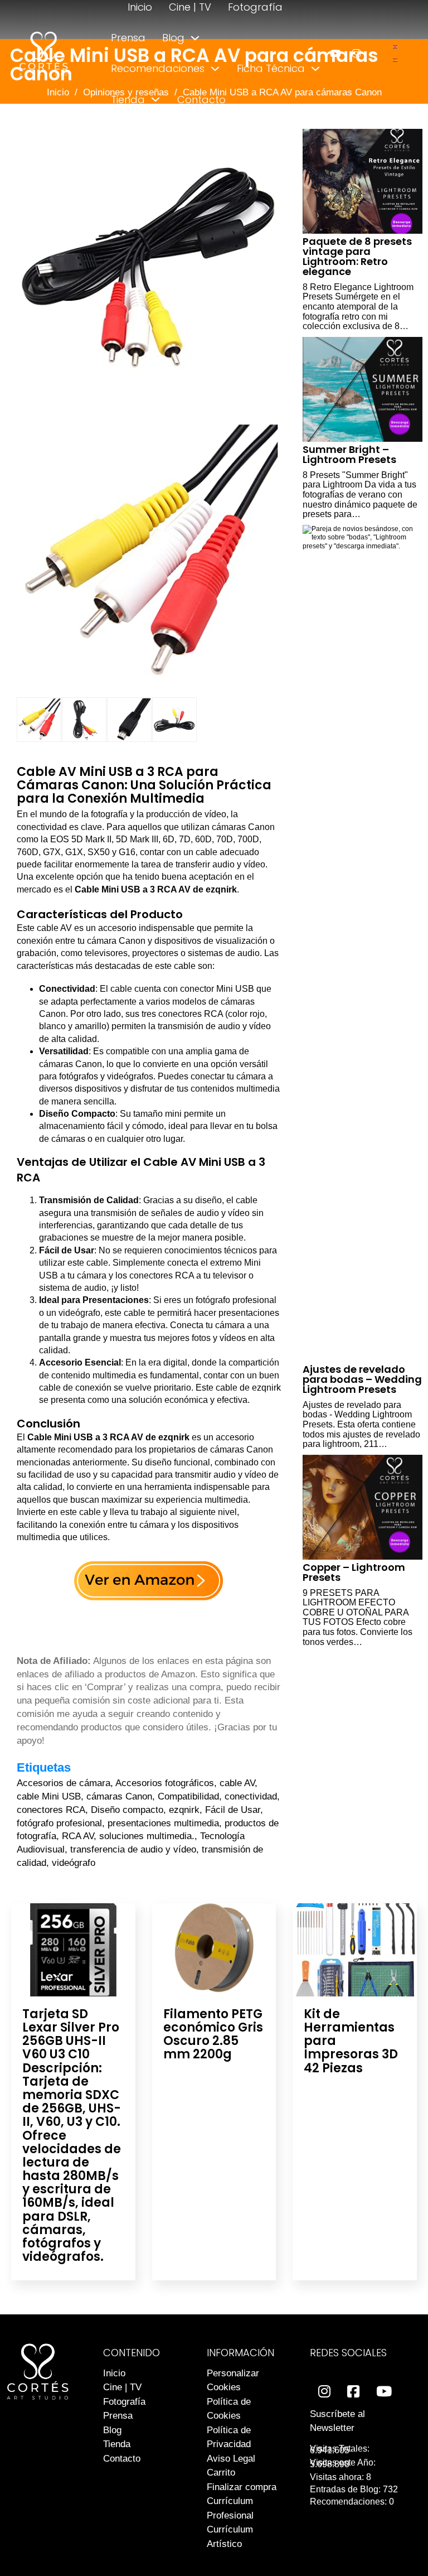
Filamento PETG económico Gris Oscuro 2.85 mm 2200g (213, 2034)
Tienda (128, 100)
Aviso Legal (231, 2459)
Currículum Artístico (230, 2537)
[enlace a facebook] (353, 2392)
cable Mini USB (49, 1796)
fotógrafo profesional (59, 1823)
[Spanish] (396, 59)
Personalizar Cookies (233, 2380)
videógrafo (74, 1863)
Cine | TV (190, 7)
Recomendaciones (158, 68)
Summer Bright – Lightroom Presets (349, 454)
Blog (173, 38)
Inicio (140, 7)
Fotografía (255, 7)
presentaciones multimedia (163, 1823)
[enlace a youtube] (335, 53)
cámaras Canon (119, 1796)
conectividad (251, 1796)
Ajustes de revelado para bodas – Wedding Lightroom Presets (362, 1379)
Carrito (221, 2473)
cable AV (237, 1783)
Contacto (201, 100)
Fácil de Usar (233, 1810)
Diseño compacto (127, 1810)
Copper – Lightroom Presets (354, 1572)
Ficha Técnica (271, 68)
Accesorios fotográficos (165, 1783)
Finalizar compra (242, 2487)
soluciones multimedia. (147, 1836)
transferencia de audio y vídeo (133, 1849)
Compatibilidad (188, 1796)
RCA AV (78, 1836)
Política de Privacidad (229, 2437)
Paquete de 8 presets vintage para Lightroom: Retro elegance (357, 256)
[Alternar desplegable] (195, 38)
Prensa (128, 38)
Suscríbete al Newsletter (337, 2421)
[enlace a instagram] (356, 53)
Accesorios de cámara (64, 1783)
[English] (396, 47)
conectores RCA (51, 1810)
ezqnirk (184, 1810)
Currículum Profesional (230, 2508)
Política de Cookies (229, 2409)
